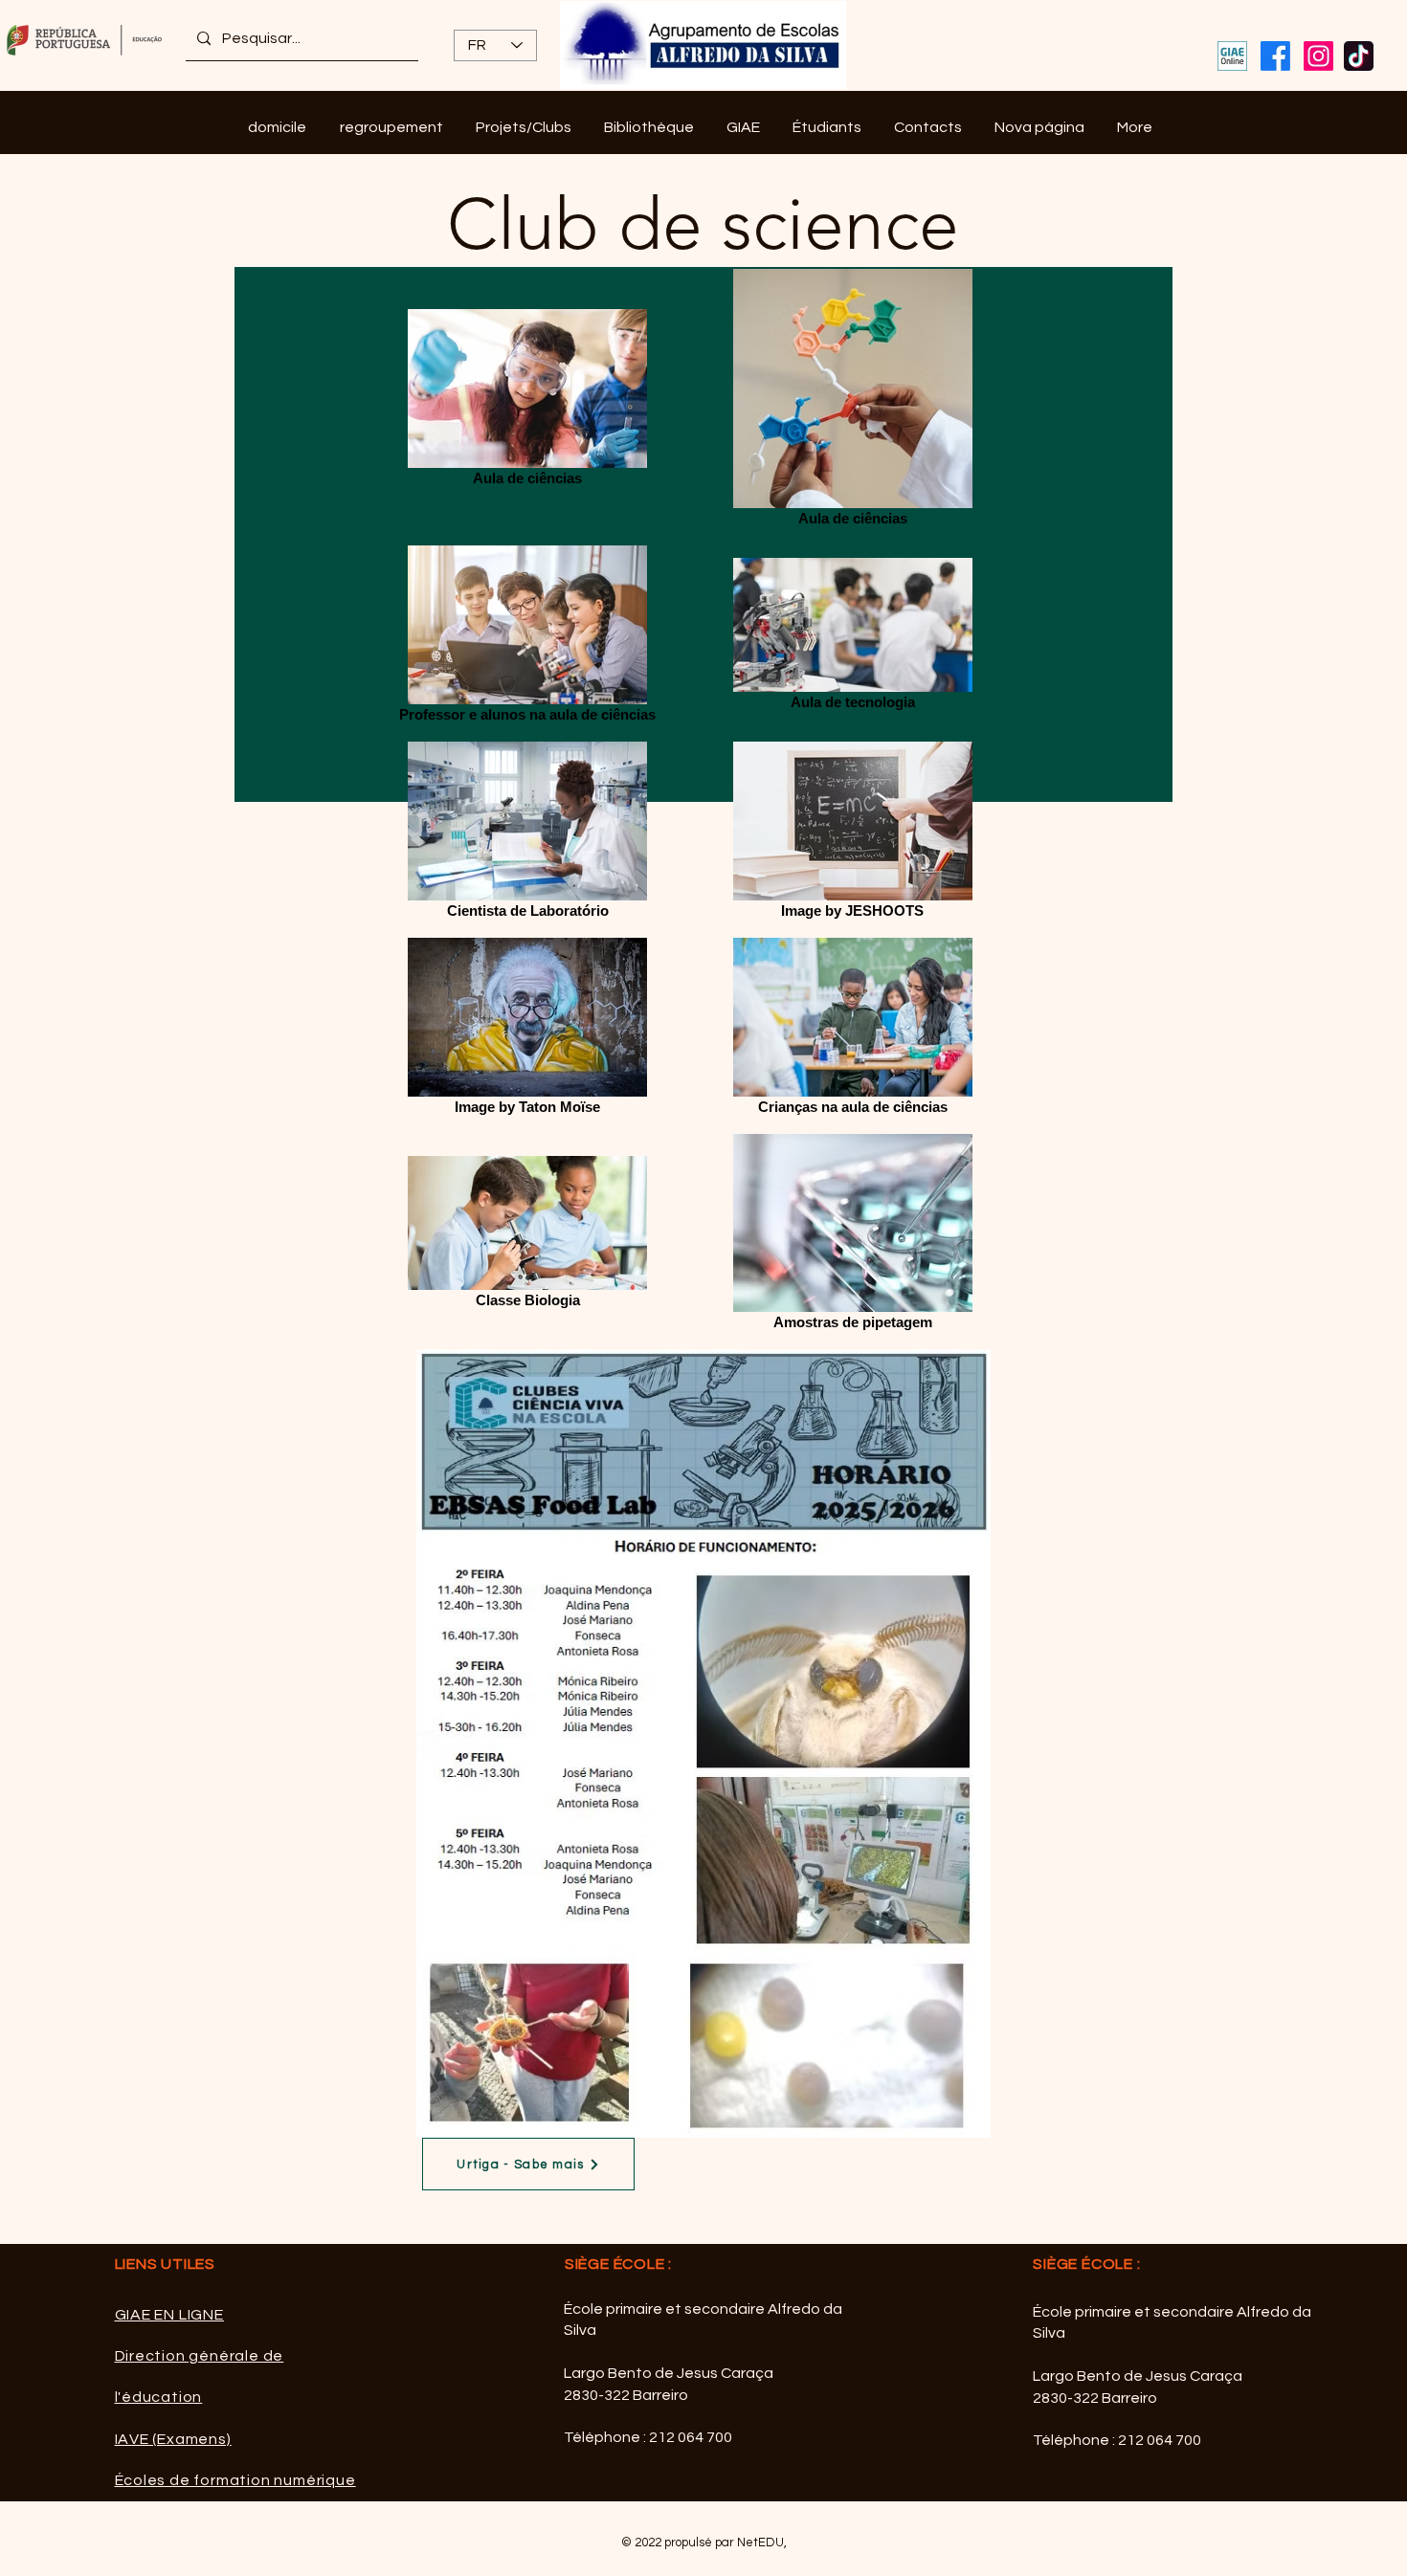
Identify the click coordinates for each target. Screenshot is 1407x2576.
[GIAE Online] (1232, 56)
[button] (391, 128)
